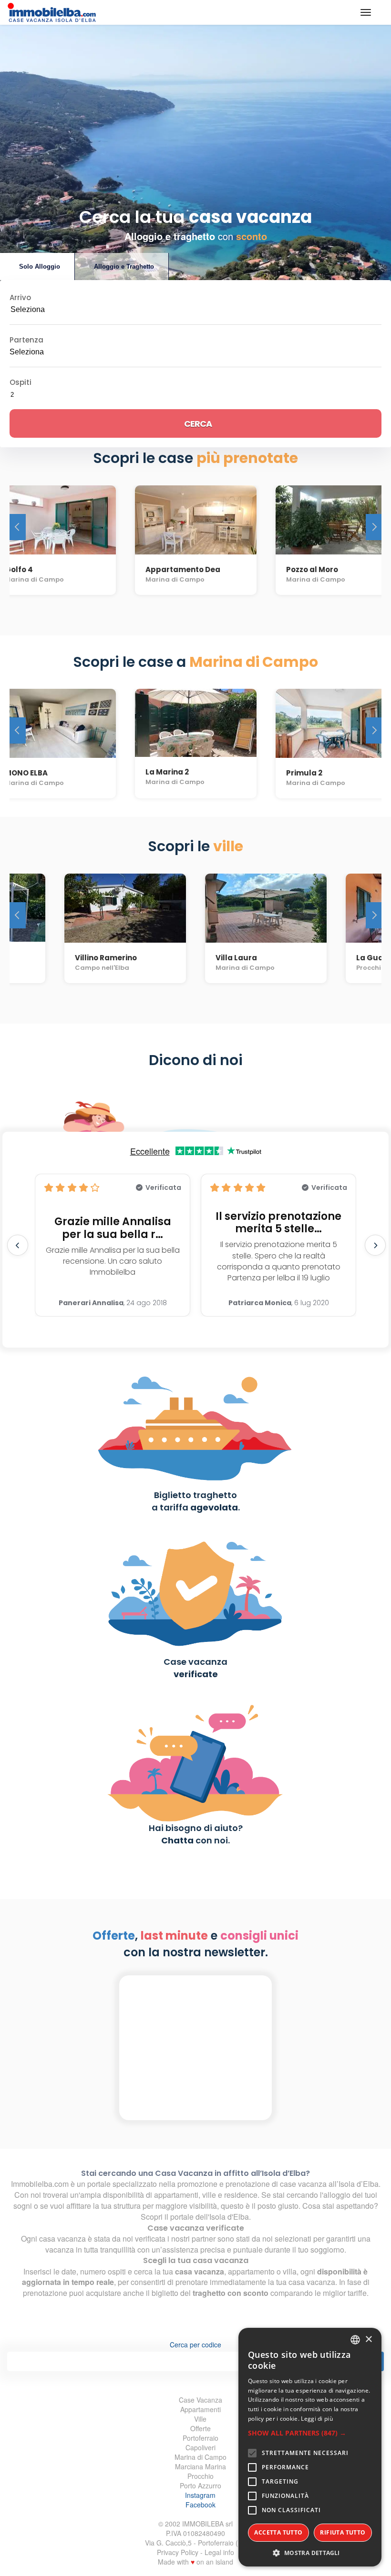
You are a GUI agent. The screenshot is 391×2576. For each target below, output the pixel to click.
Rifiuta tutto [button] (343, 2532)
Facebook (201, 2505)
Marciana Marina (201, 2466)
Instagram (200, 2495)
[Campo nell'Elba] (125, 904)
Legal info (219, 2552)
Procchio (201, 2476)
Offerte (201, 2428)
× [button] (368, 2340)
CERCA (198, 424)
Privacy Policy (178, 2552)
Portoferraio (201, 2438)
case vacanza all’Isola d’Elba (329, 2184)
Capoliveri (201, 2447)
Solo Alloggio (40, 267)
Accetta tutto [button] (278, 2532)
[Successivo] (374, 527)
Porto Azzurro (201, 2485)
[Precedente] (18, 527)
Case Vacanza (201, 2400)
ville (208, 2195)
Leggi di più (317, 2419)
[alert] (310, 2447)
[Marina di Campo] (196, 516)
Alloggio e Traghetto (124, 267)
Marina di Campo (201, 2457)
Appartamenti (201, 2409)
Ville (200, 2419)
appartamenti (176, 2195)
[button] (310, 2433)
